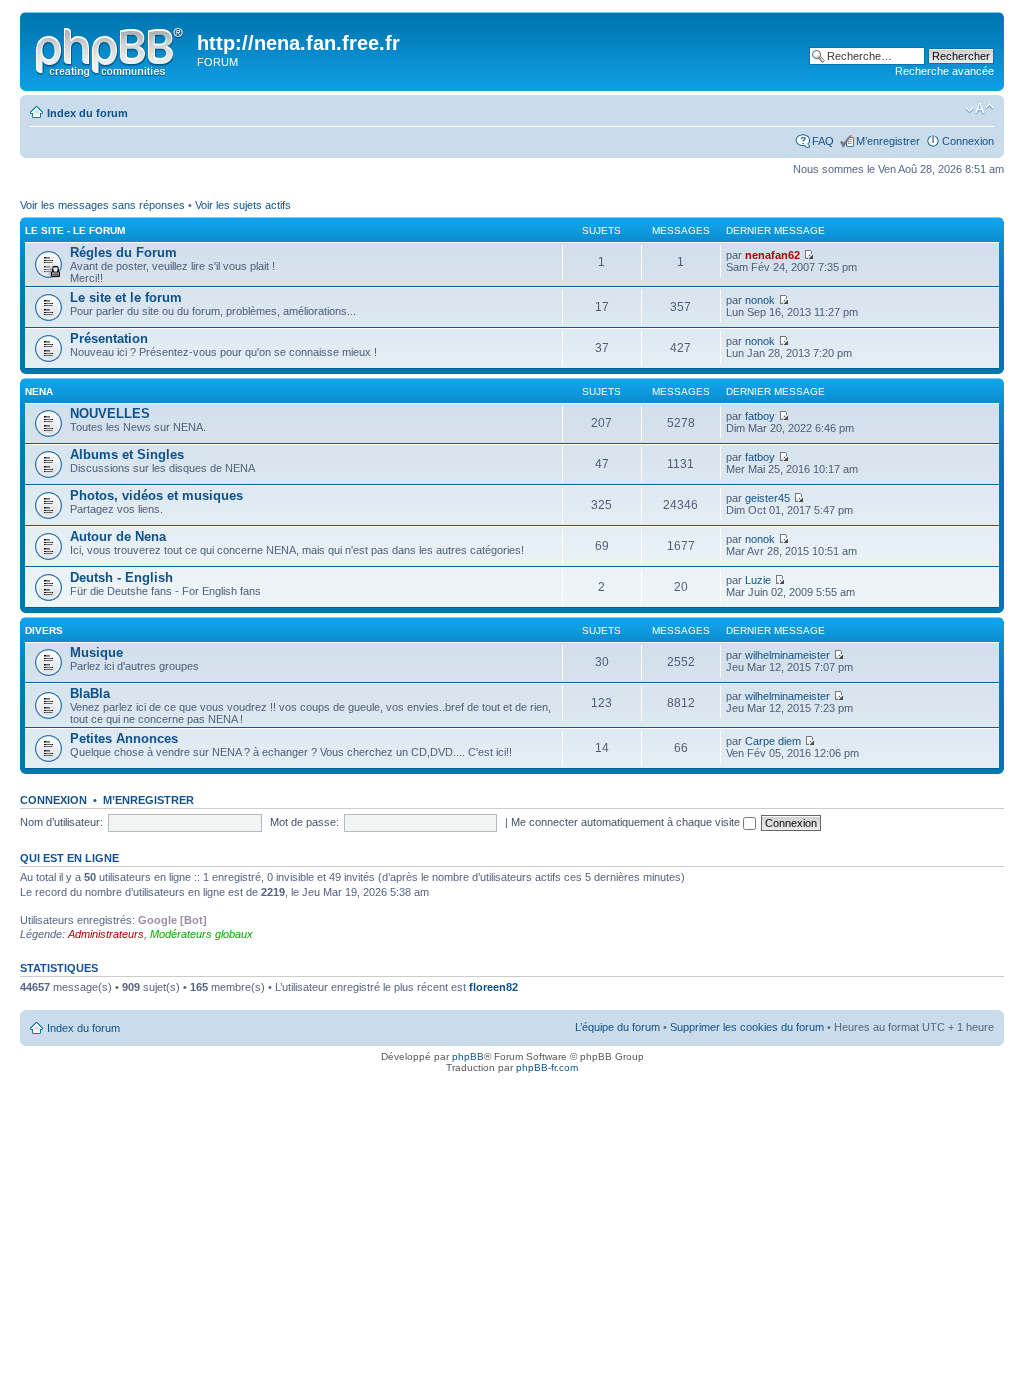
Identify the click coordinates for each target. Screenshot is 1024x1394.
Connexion (968, 141)
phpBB (468, 1056)
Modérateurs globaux (201, 934)
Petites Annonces (124, 738)
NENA (39, 391)
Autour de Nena (118, 536)
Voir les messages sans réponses (102, 205)
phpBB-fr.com (547, 1067)
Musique (96, 652)
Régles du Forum (123, 252)
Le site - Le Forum (75, 230)
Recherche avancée (944, 71)
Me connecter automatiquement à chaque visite (627, 822)
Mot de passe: (304, 822)
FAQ (823, 141)
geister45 (767, 498)
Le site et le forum (126, 297)
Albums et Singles (127, 454)
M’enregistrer (888, 141)
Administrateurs (106, 934)
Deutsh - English (121, 577)
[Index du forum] (111, 49)
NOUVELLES (110, 413)
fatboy (760, 416)
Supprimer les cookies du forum (747, 1027)
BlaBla (90, 693)
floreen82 (493, 987)
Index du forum (87, 113)
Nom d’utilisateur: (61, 822)
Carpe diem (773, 741)
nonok (760, 300)
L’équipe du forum (617, 1027)
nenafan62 (772, 255)
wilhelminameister (787, 655)
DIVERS (44, 630)
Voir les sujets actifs (243, 205)
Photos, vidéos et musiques (156, 495)
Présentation (109, 338)
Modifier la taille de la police (979, 109)
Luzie (758, 580)
